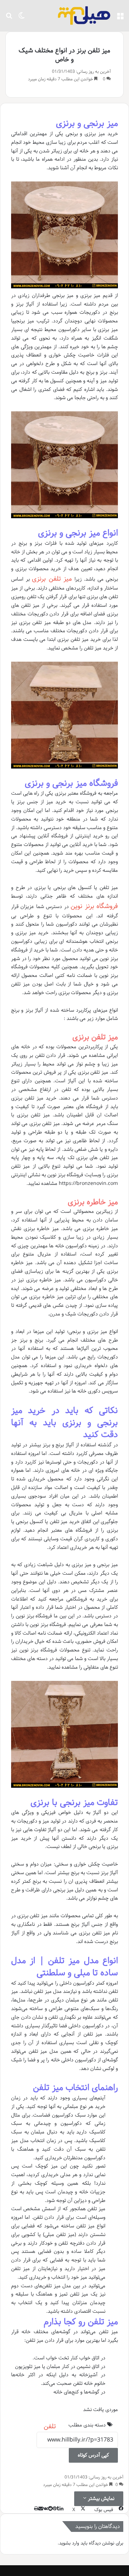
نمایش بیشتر (100, 2499)
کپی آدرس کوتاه (93, 2455)
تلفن (50, 2426)
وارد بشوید (69, 2543)
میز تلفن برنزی (52, 579)
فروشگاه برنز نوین (94, 906)
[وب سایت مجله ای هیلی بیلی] (84, 16)
